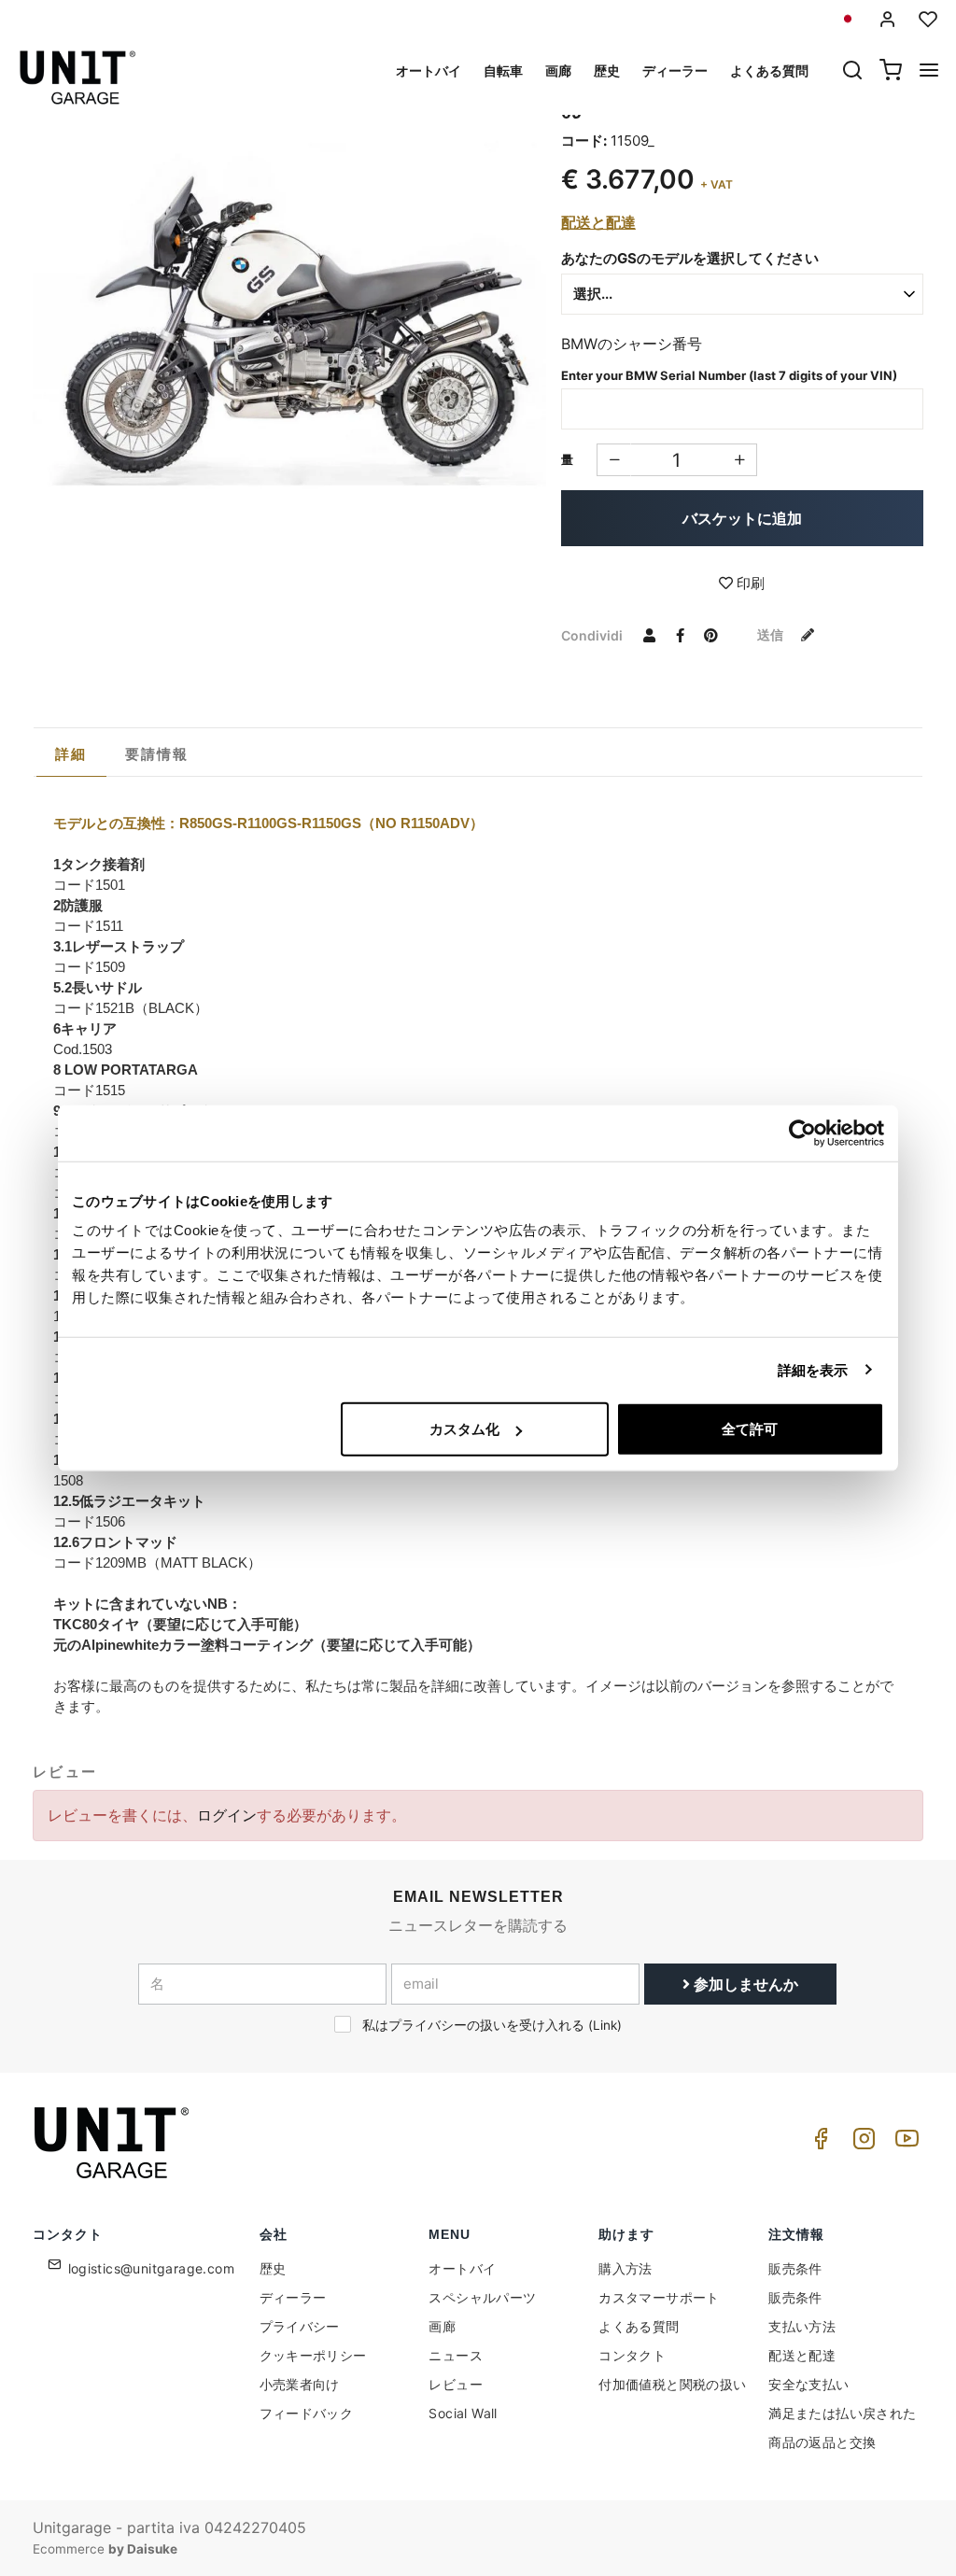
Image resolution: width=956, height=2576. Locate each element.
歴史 (607, 70)
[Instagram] (861, 2143)
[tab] (71, 754)
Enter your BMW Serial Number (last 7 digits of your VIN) (729, 375)
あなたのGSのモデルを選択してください (690, 258)
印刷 (749, 583)
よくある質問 (769, 70)
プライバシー (300, 2326)
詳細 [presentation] (71, 754)
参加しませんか (744, 1984)
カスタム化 (464, 1429)
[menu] (929, 72)
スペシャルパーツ (482, 2297)
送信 (772, 634)
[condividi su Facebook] (681, 635)
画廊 (558, 70)
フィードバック (307, 2413)
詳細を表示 (813, 1369)
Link (605, 2025)
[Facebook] (818, 2143)
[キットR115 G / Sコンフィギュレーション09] (289, 296)
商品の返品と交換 (822, 2442)
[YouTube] (904, 2143)
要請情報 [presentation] (157, 754)
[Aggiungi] (614, 460)
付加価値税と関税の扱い (672, 2384)
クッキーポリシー (313, 2355)
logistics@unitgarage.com (152, 2268)
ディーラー (675, 70)
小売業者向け (300, 2384)
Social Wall (463, 2413)
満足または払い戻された (842, 2413)
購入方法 (626, 2268)
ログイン (227, 1815)
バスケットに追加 (742, 518)
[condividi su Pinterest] (711, 635)
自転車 (503, 70)
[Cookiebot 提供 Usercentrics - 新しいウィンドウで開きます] (802, 1133)
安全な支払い (808, 2384)
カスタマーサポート (659, 2297)
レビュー (456, 2384)
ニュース (456, 2355)
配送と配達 (598, 222)
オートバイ (429, 70)
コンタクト (632, 2355)
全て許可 (750, 1429)
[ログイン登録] (888, 19)
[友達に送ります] (650, 635)
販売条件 (795, 2268)
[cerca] (852, 72)
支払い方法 (802, 2326)
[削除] (740, 460)
